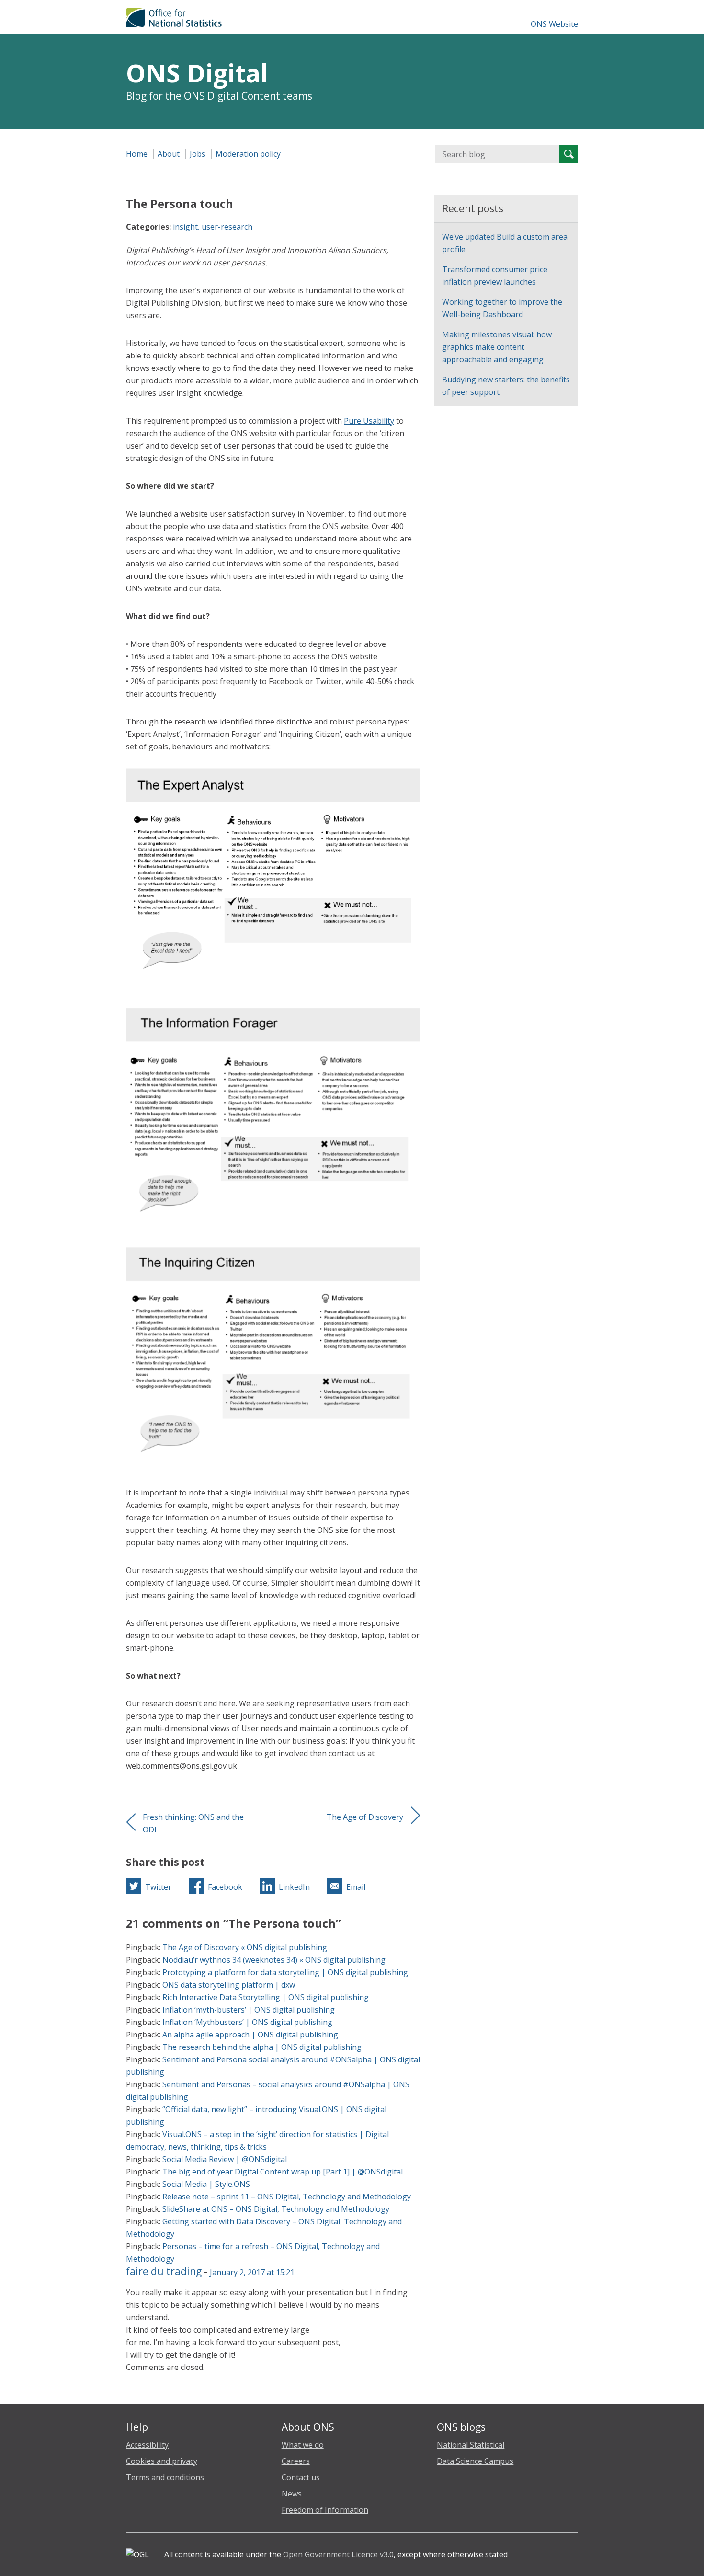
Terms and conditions (165, 2477)
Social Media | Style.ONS (206, 2184)
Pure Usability (369, 421)
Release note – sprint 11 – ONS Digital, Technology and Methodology (287, 2196)
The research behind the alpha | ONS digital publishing (262, 2047)
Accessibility (147, 2445)
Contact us (301, 2477)
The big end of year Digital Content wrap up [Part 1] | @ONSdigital (283, 2172)
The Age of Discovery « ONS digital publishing (245, 1947)
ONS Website (554, 24)
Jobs (198, 154)
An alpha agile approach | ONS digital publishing (250, 2035)
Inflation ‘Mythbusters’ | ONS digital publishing (247, 2022)
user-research (227, 227)
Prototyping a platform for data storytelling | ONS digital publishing (285, 1972)
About (169, 154)
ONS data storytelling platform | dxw (229, 1985)
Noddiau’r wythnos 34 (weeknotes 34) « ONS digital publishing (274, 1960)
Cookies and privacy (162, 2461)
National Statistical (471, 2445)
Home (137, 154)
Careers (296, 2461)
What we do (303, 2445)
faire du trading (164, 2271)
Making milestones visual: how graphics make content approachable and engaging (497, 347)
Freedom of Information (325, 2510)
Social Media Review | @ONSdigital (225, 2159)
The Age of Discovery (365, 1817)
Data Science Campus (475, 2461)
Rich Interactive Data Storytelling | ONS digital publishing (266, 1997)
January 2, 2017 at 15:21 (252, 2272)
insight (185, 227)
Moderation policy (248, 154)
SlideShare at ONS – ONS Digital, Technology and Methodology (276, 2209)
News (292, 2494)
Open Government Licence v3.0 (338, 2554)
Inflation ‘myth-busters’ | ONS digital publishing (249, 2010)
